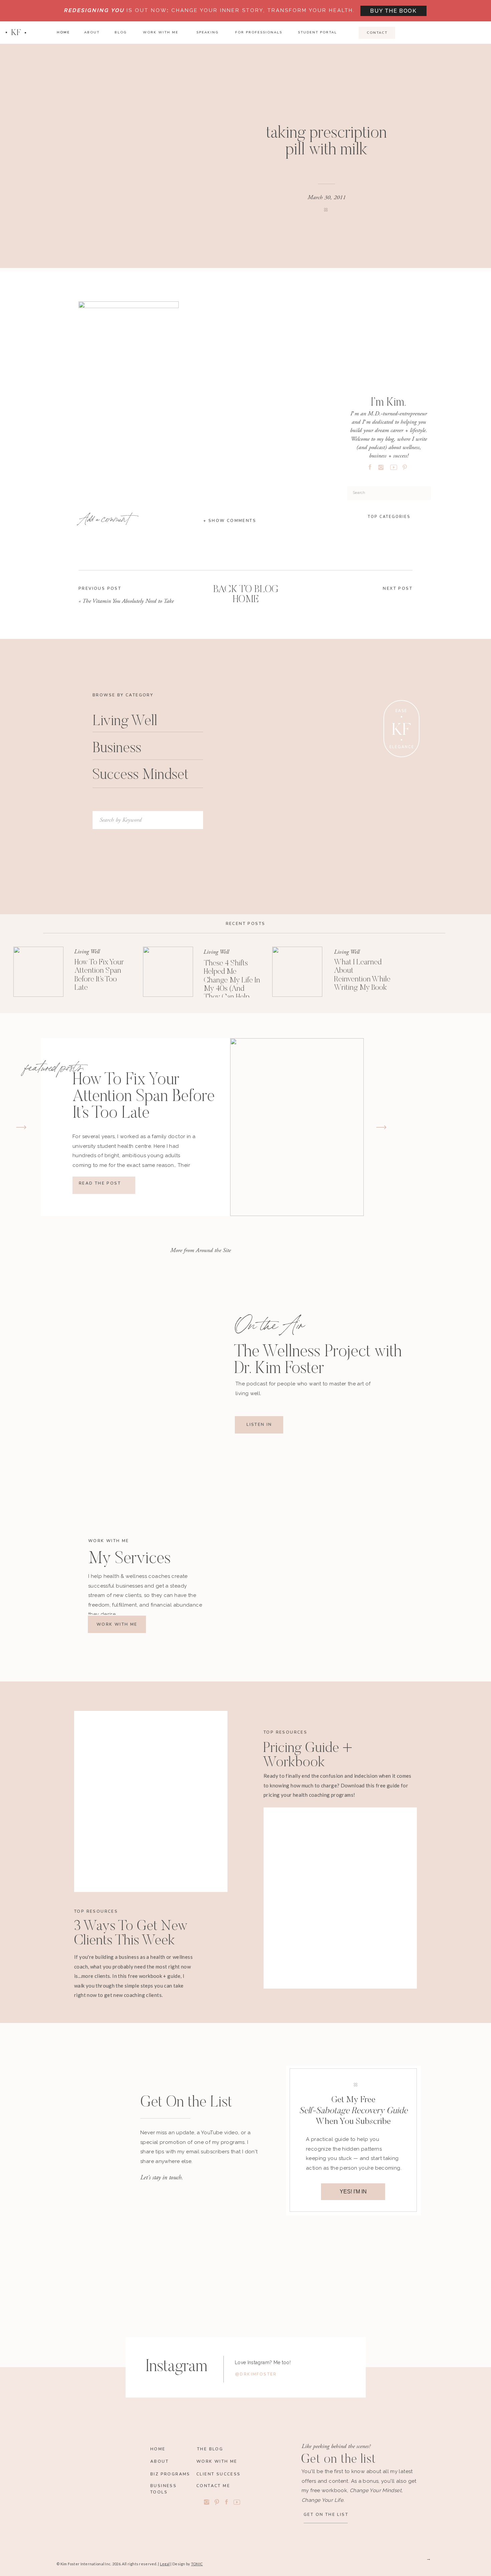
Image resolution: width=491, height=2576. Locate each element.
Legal (165, 2564)
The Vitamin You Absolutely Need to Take (128, 601)
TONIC (197, 2564)
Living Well (87, 952)
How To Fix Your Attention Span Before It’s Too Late (144, 1097)
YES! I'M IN (353, 2192)
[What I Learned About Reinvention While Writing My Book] (297, 972)
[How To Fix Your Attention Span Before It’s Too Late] (38, 972)
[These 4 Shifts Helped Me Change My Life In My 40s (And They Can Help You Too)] (168, 972)
